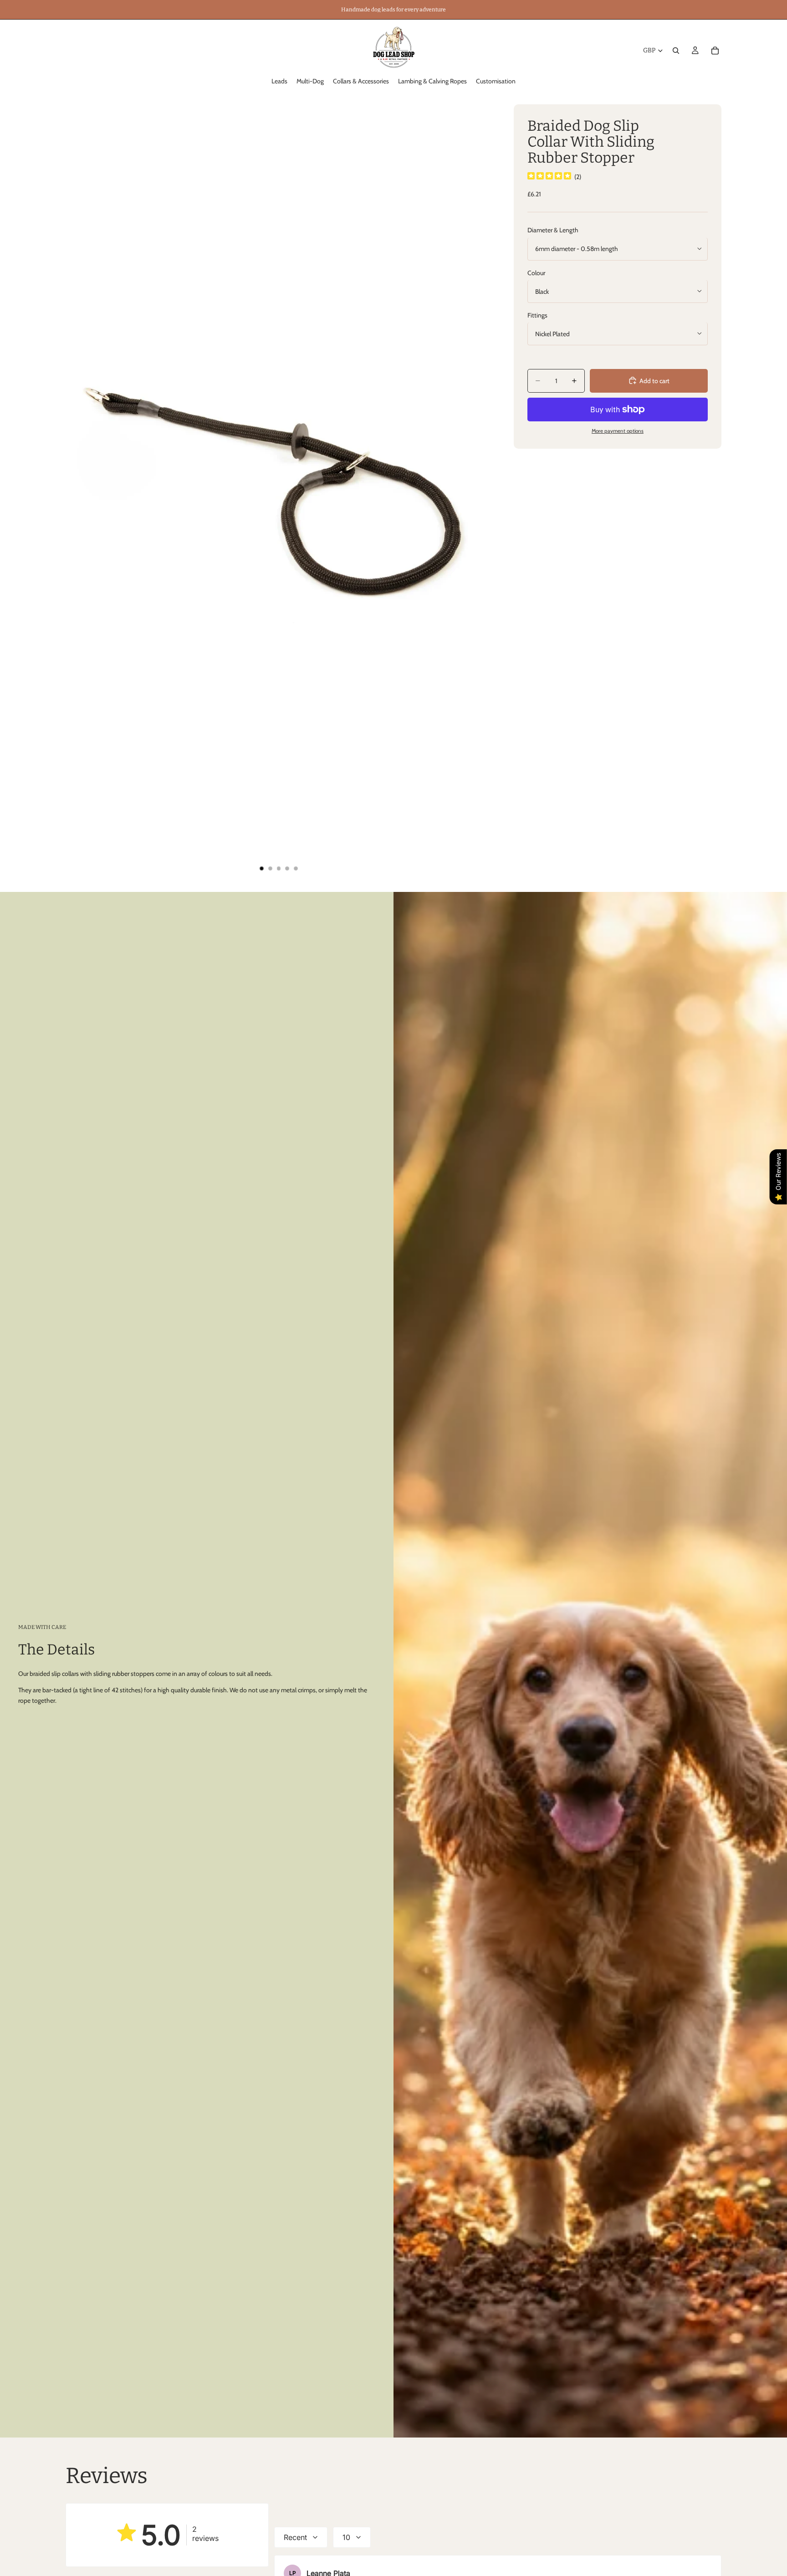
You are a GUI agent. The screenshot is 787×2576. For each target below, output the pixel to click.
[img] (549, 176)
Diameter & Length (553, 230)
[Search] (676, 51)
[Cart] (715, 51)
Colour (536, 272)
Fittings (537, 315)
